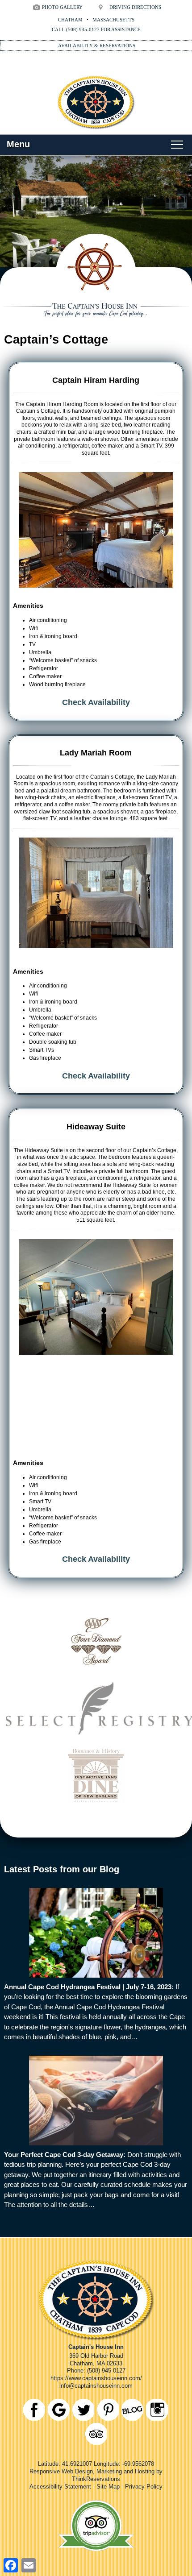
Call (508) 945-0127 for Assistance (96, 29)
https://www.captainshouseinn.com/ (96, 2378)
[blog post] (96, 1933)
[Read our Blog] (132, 2410)
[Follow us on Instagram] (157, 2410)
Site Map (108, 2487)
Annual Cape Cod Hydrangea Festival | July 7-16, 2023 (88, 1987)
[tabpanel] (96, 530)
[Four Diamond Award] (96, 1671)
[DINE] (96, 1806)
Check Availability (96, 702)
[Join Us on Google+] (59, 2410)
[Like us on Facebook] (34, 2410)
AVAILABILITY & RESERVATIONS (97, 46)
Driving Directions (135, 7)
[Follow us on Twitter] (83, 2410)
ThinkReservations (96, 2479)
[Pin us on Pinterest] (108, 2410)
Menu (18, 144)
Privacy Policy (144, 2487)
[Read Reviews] (96, 2434)
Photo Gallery (62, 7)
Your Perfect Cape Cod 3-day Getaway (64, 2155)
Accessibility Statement (60, 2487)
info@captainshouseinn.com (96, 2386)
